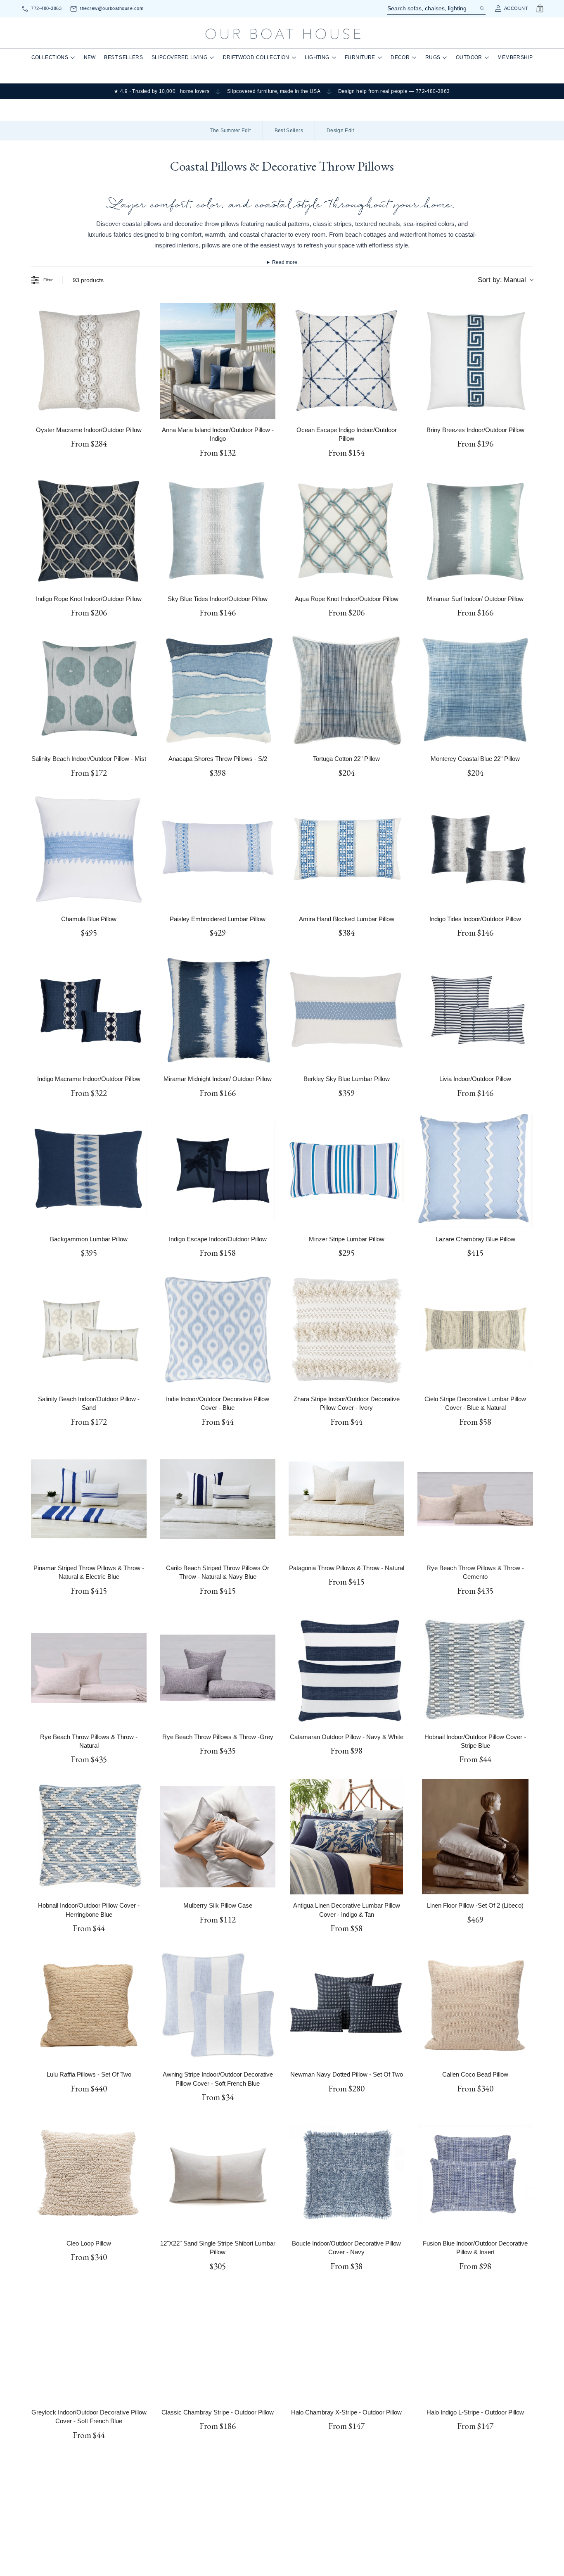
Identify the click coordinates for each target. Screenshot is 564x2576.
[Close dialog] (436, 1209)
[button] (201, 1281)
